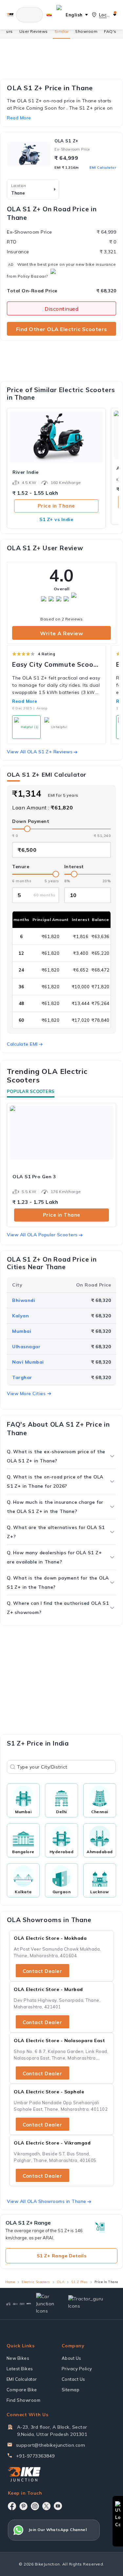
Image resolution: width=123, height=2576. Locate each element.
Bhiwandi (24, 1300)
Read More (25, 701)
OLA (61, 2282)
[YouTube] (58, 2506)
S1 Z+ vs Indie (56, 519)
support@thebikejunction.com (51, 2445)
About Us (72, 2358)
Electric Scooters (36, 2282)
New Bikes (18, 2358)
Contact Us (73, 2379)
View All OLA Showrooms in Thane (47, 2201)
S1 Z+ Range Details (62, 2256)
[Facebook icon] (12, 2506)
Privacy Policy (77, 2369)
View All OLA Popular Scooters (42, 1235)
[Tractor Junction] (8, 2304)
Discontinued (61, 309)
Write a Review (61, 633)
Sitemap (71, 2390)
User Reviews (34, 31)
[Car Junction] (47, 2304)
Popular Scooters (31, 1091)
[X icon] (46, 2506)
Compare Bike (22, 2390)
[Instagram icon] (35, 2506)
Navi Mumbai (28, 1362)
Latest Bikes (20, 2369)
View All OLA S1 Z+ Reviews (40, 752)
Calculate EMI (22, 1044)
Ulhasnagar (26, 1347)
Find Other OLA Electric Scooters (62, 329)
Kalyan (20, 1316)
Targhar (22, 1377)
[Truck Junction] (15, 2304)
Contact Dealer (42, 1971)
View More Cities (26, 1393)
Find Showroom (24, 2400)
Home (10, 2282)
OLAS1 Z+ (66, 141)
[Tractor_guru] (90, 2304)
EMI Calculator (103, 168)
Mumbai (22, 1331)
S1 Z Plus (79, 2282)
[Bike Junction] (10, 15)
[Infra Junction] (29, 2304)
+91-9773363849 (35, 2456)
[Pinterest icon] (23, 2506)
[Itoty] (22, 2304)
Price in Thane (56, 506)
